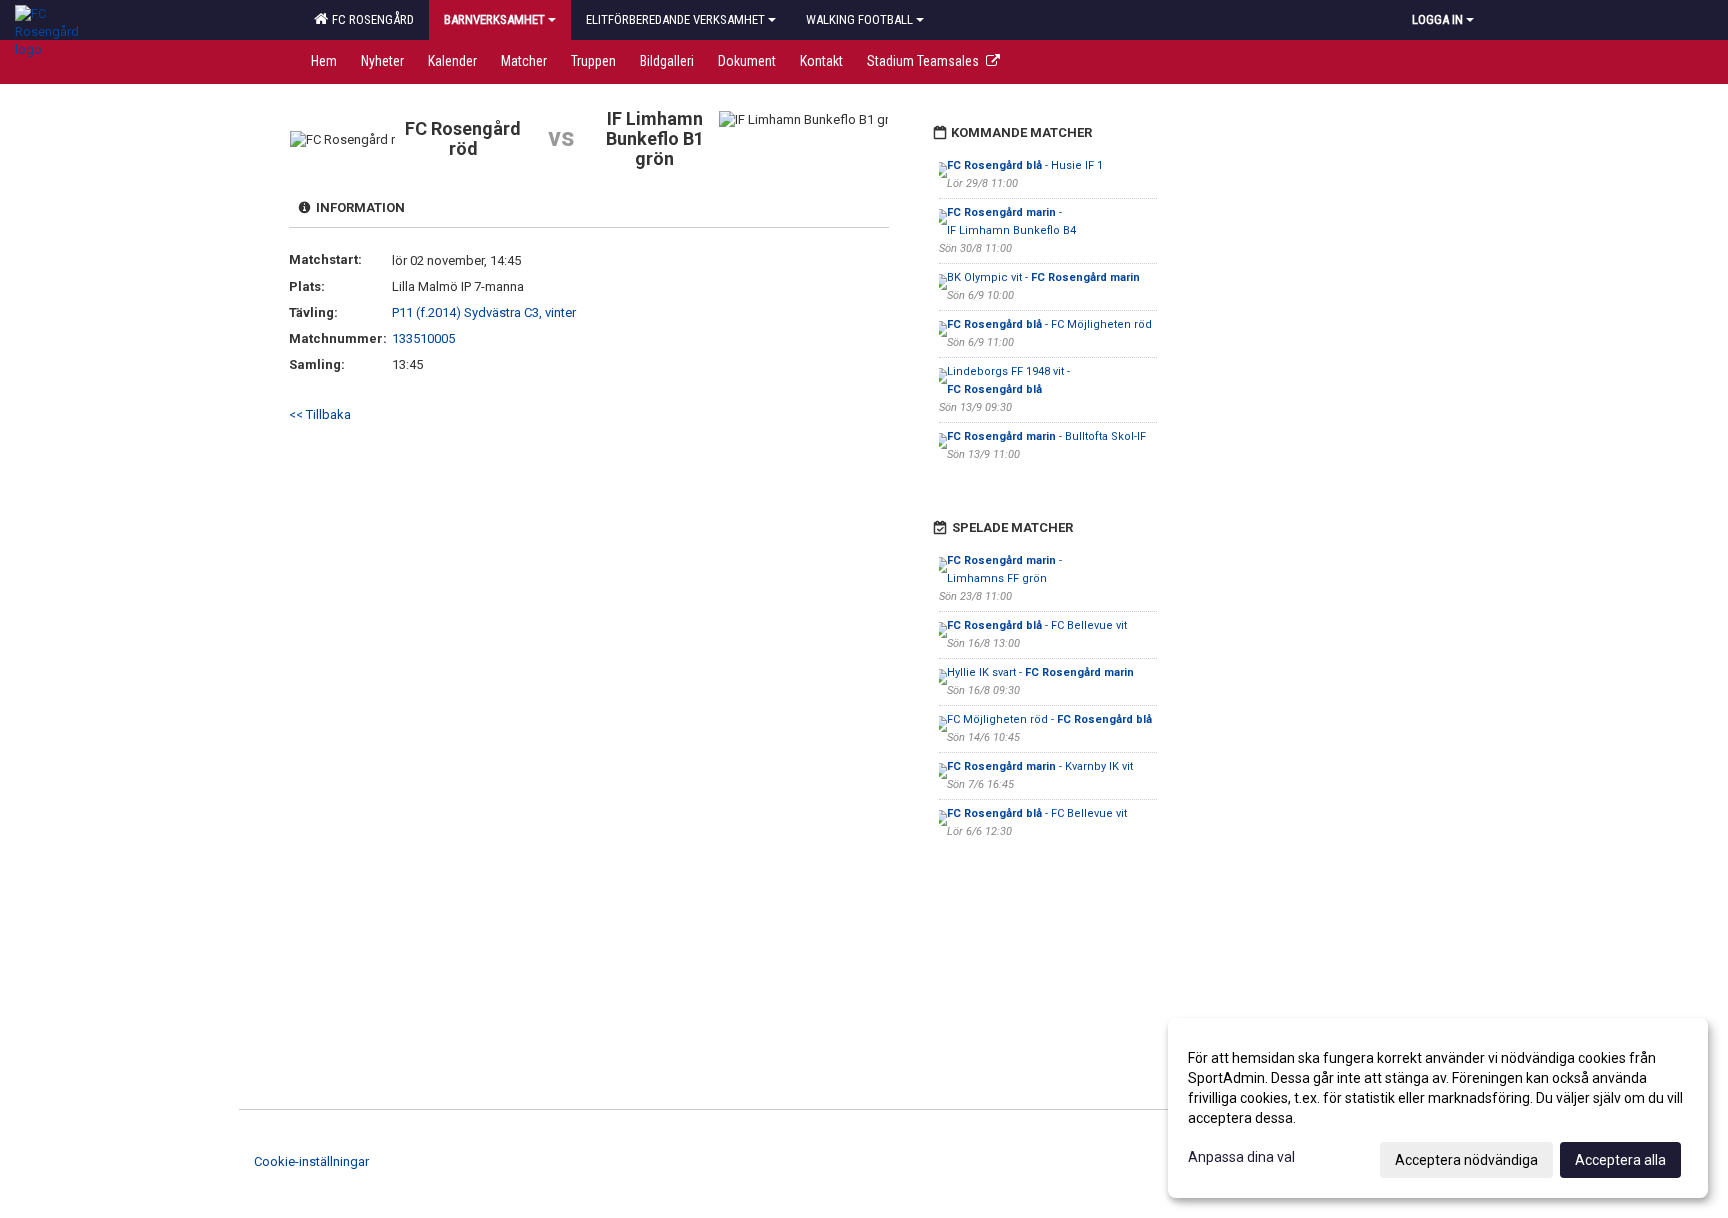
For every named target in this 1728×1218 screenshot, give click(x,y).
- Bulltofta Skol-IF (1046, 436)
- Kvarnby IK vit (1040, 766)
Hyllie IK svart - (1040, 672)
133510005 (423, 338)
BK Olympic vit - (1043, 277)
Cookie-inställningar (311, 1161)
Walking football (859, 19)
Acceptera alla (1620, 1160)
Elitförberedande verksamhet (675, 19)
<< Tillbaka (320, 414)
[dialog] (1438, 1108)
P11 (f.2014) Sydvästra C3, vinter (484, 312)
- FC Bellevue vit (1037, 625)
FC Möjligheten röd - (1049, 719)
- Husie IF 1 (1025, 165)
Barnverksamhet (494, 19)
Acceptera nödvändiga (1466, 1160)
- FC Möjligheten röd (1049, 324)
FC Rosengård (370, 19)
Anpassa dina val (1241, 1157)
